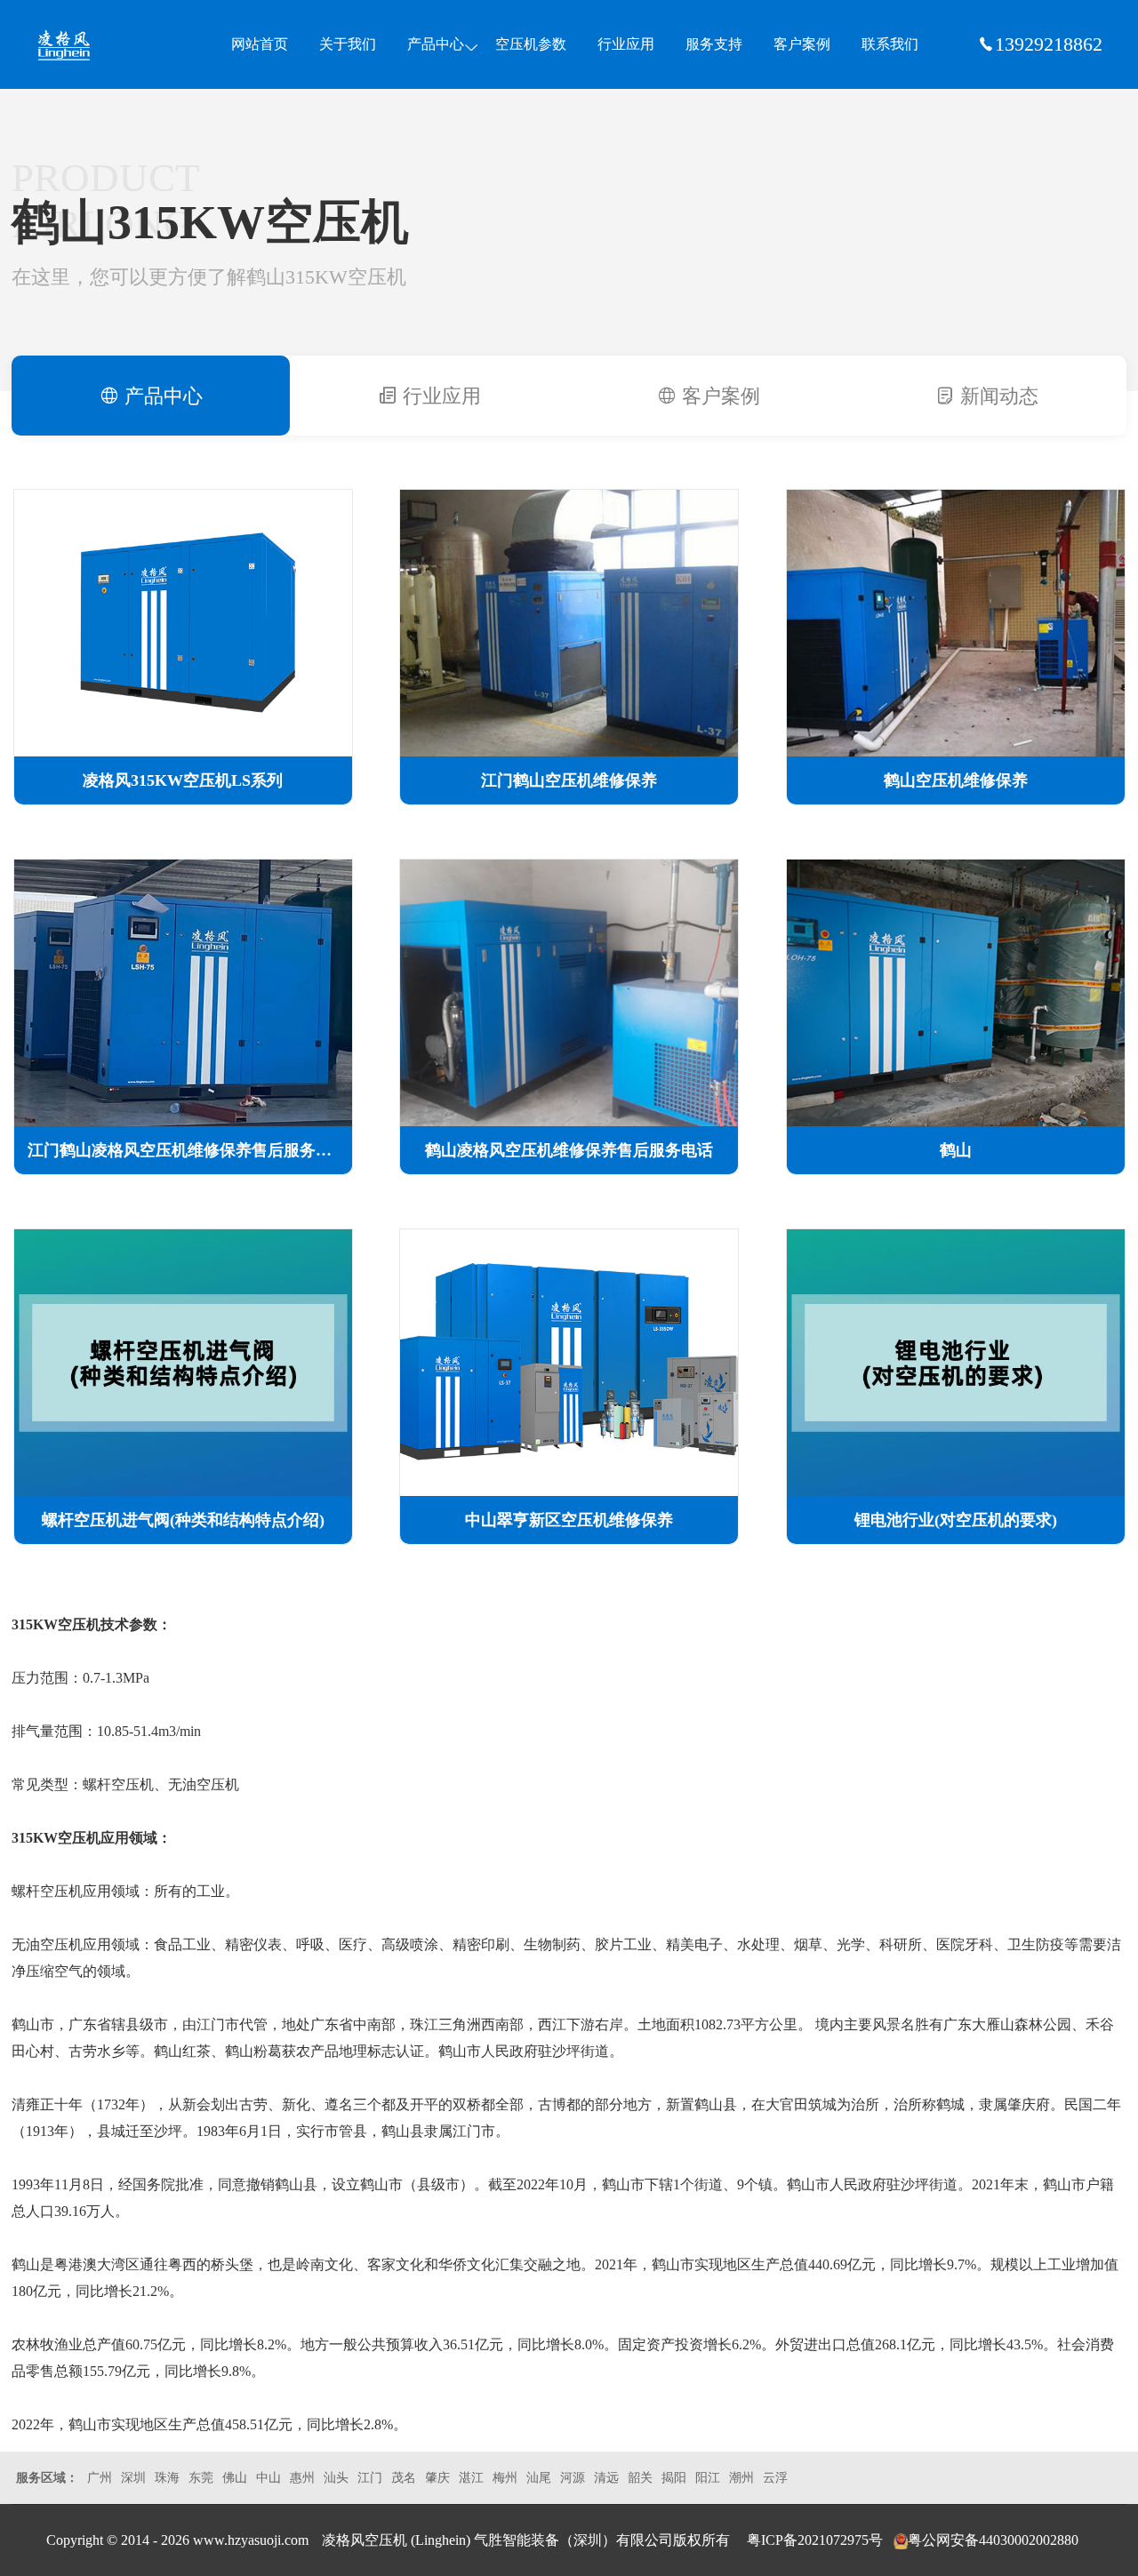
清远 (606, 2478)
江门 (370, 2478)
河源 (573, 2478)
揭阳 (674, 2478)
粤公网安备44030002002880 (993, 2540)
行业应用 (626, 44)
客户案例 (802, 44)
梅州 (505, 2478)
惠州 (302, 2478)
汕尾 (539, 2478)
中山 (268, 2478)
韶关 (640, 2478)
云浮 (775, 2478)
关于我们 (348, 44)
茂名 (404, 2478)
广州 (100, 2478)
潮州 (741, 2478)
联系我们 (890, 44)
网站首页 (260, 44)
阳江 (708, 2478)
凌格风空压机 (101, 45)
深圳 (133, 2478)
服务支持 (714, 44)
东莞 (201, 2478)
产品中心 (436, 44)
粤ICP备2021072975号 (815, 2540)
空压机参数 (531, 44)
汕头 (336, 2478)
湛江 (471, 2478)
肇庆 (437, 2478)
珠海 (167, 2478)
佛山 (235, 2478)
